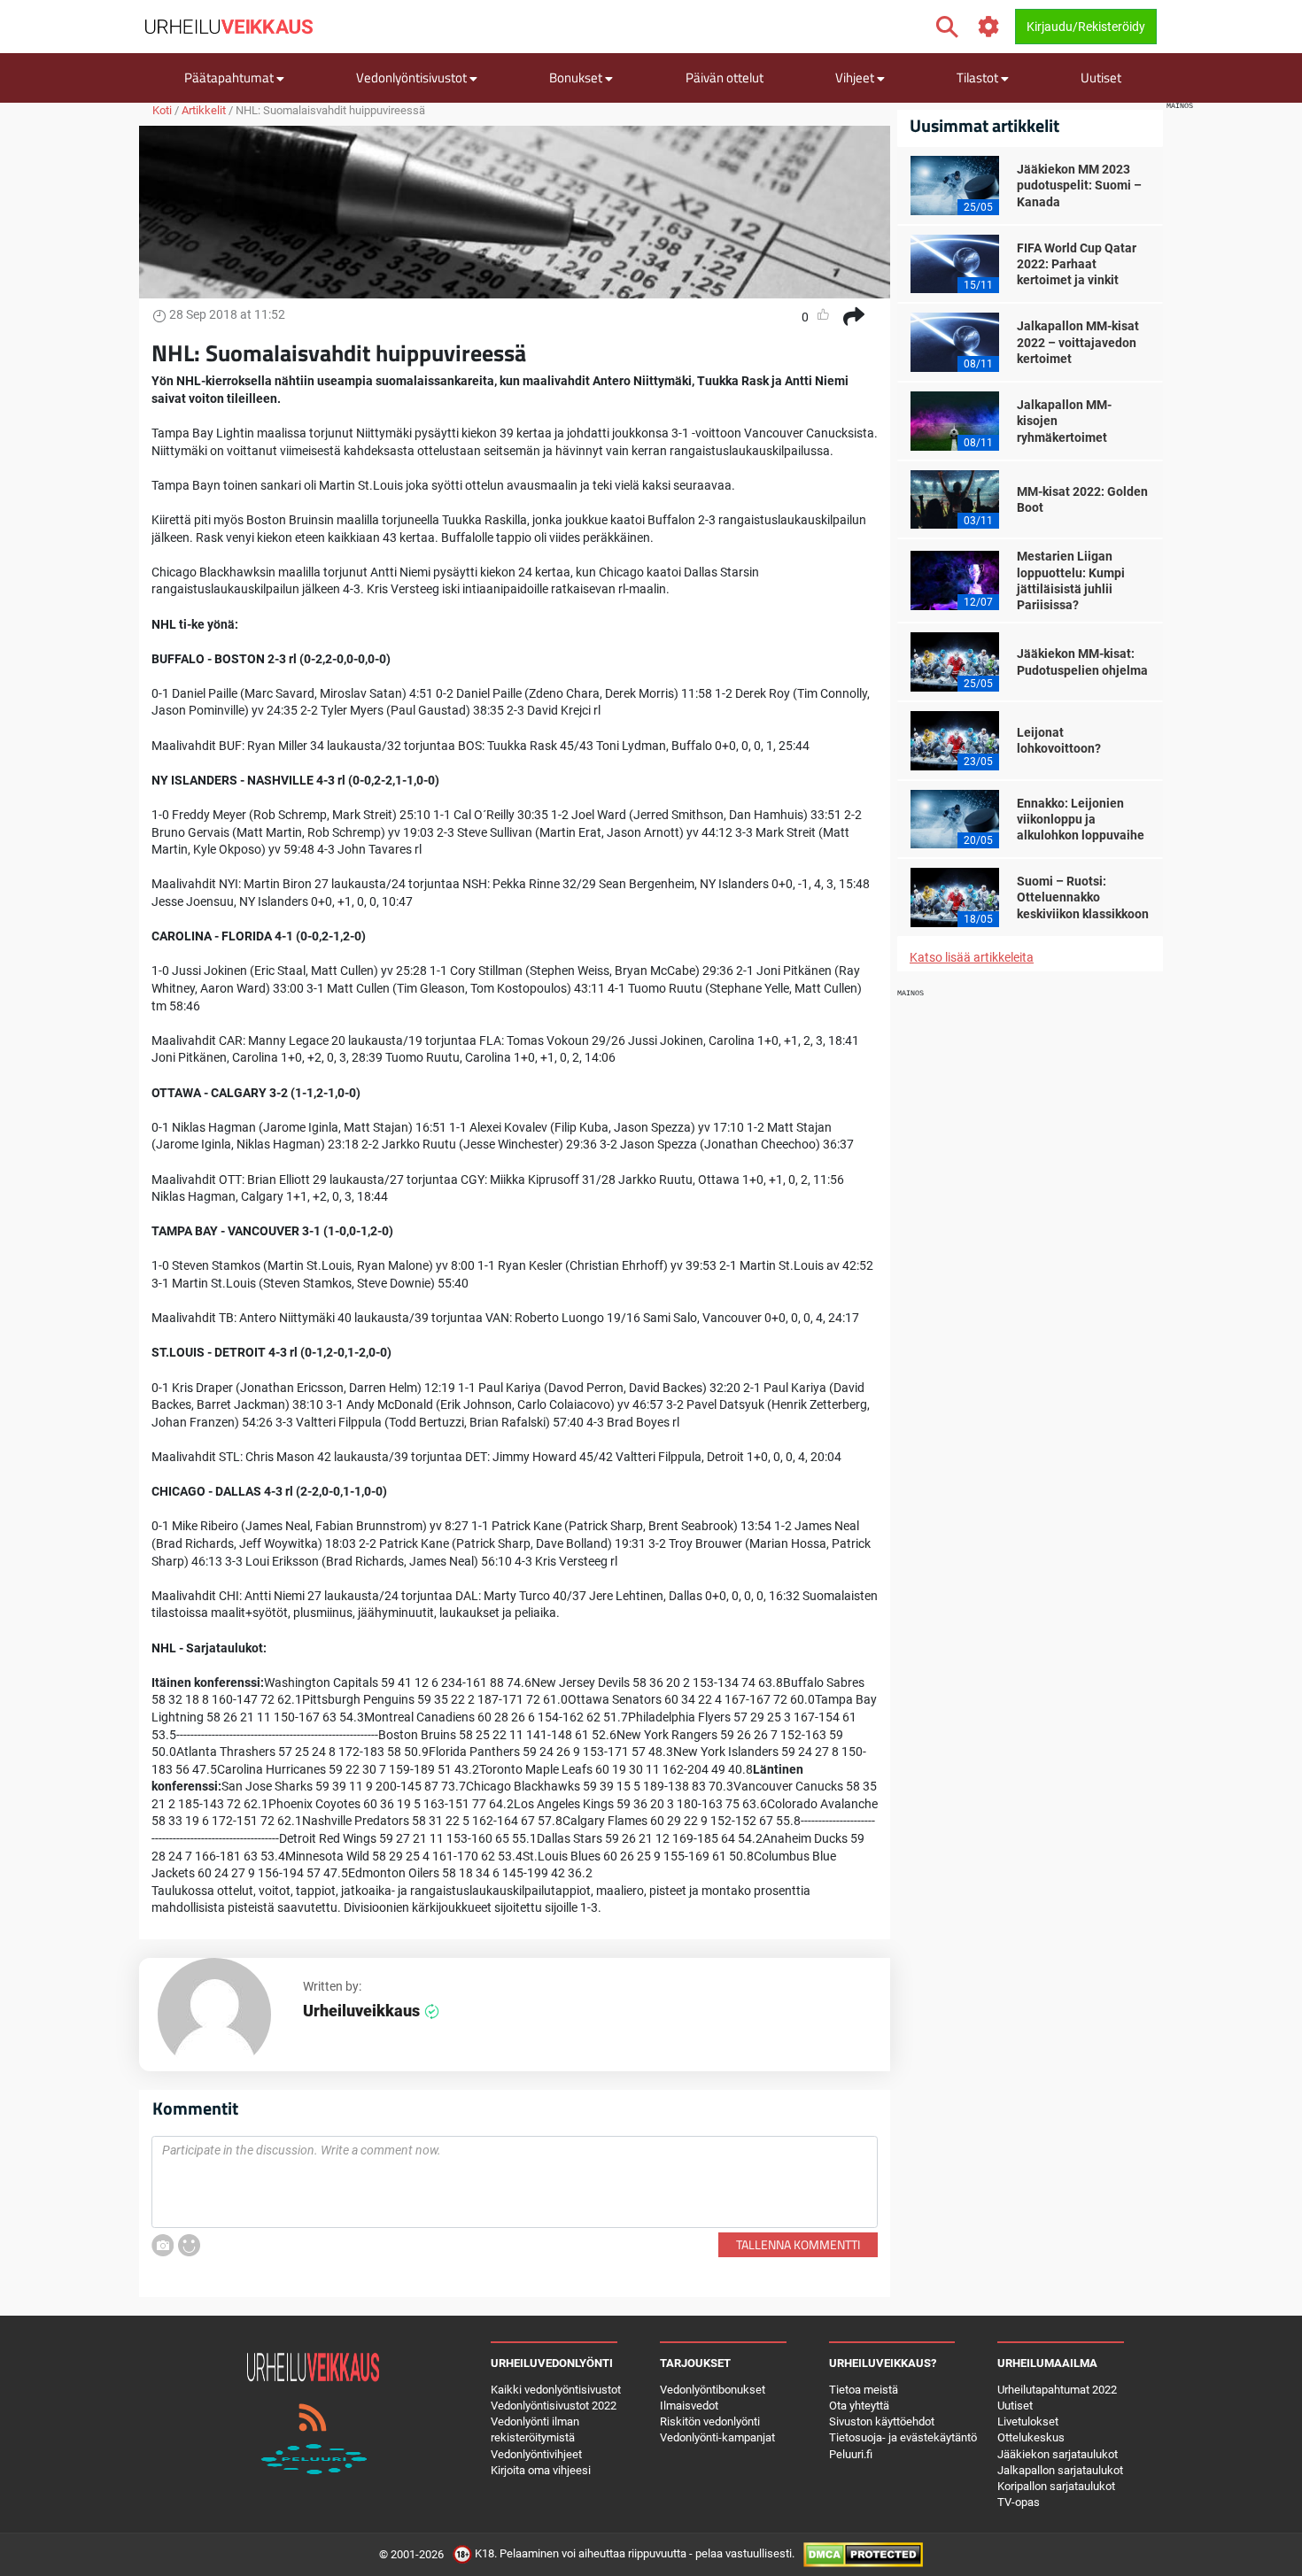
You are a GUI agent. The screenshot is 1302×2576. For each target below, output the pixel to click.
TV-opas (1019, 2502)
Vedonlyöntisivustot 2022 (554, 2406)
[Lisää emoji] (189, 2245)
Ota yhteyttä (859, 2406)
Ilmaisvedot (689, 2406)
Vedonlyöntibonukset (713, 2390)
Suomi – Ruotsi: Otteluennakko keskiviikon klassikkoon (1083, 897)
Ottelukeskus (1031, 2437)
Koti (162, 110)
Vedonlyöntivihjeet (536, 2454)
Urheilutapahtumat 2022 (1057, 2390)
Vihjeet (856, 77)
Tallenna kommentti (798, 2244)
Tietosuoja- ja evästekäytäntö (903, 2437)
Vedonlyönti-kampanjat (717, 2437)
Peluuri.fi (851, 2454)
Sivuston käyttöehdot (882, 2421)
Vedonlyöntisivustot (413, 77)
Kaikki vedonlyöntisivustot (556, 2390)
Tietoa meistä (864, 2390)
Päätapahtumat (230, 77)
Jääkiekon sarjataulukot (1058, 2454)
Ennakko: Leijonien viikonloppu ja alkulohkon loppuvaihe (1081, 819)
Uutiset (1101, 77)
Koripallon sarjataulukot (1056, 2486)
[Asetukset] (989, 27)
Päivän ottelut (725, 77)
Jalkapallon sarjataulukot (1060, 2470)
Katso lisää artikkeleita (972, 957)
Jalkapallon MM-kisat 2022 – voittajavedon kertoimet (1078, 342)
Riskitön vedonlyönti (710, 2421)
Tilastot (979, 77)
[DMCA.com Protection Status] (863, 2554)
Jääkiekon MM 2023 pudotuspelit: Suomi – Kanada (1079, 185)
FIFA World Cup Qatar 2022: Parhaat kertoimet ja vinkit (1077, 264)
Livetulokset (1028, 2421)
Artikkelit (204, 110)
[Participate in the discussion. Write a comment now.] (515, 2182)
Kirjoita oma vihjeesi (541, 2470)
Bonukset (577, 77)
